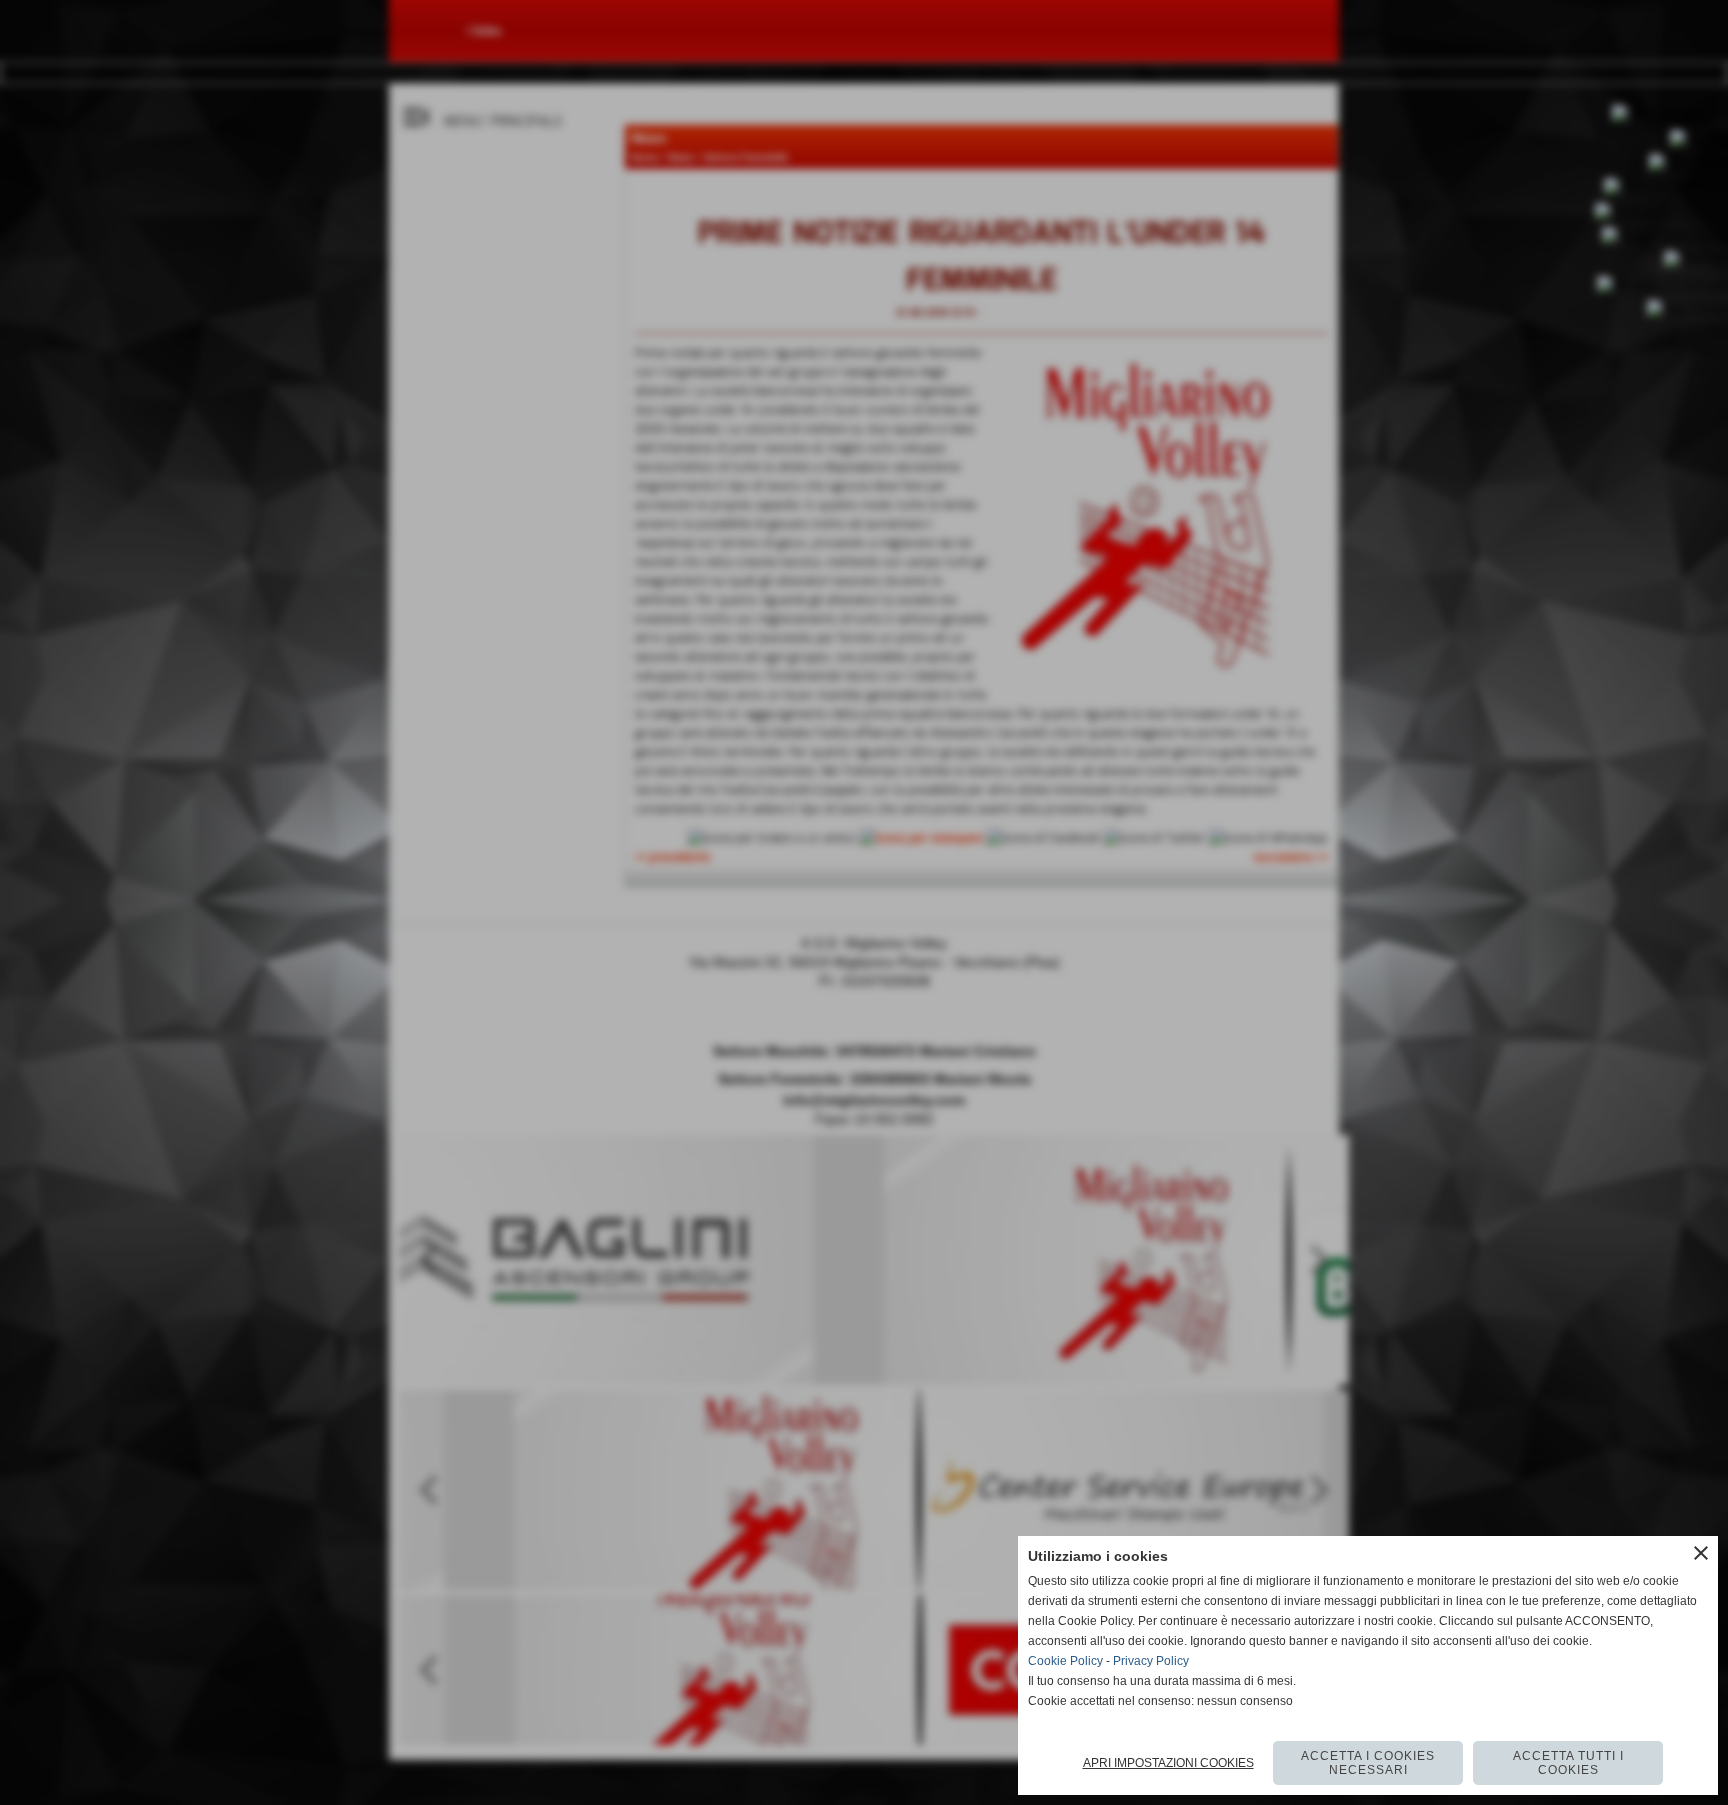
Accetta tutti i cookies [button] (1568, 1763)
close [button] (1701, 1553)
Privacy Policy (1151, 1661)
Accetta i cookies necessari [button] (1368, 1763)
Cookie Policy (1065, 1661)
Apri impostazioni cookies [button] (1168, 1763)
